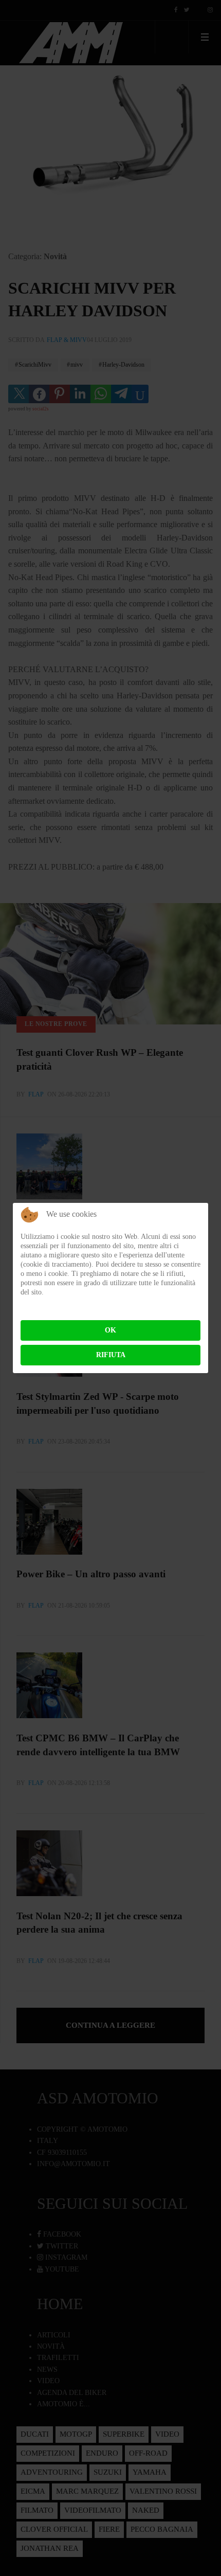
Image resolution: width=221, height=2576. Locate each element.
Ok (110, 1330)
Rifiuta (111, 1355)
